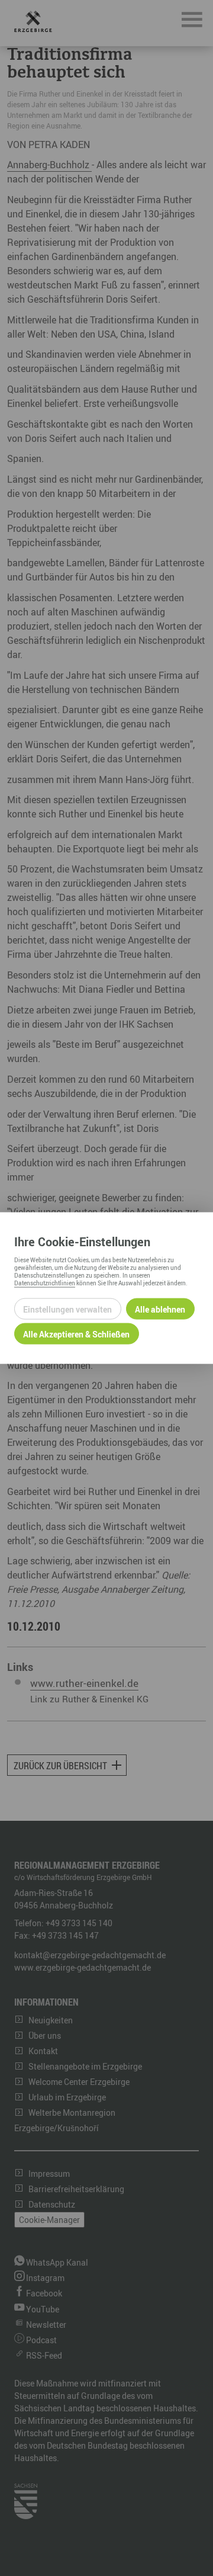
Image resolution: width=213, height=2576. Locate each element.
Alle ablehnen (160, 1309)
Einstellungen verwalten (67, 1309)
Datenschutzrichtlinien (45, 1283)
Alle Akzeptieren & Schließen (76, 1334)
